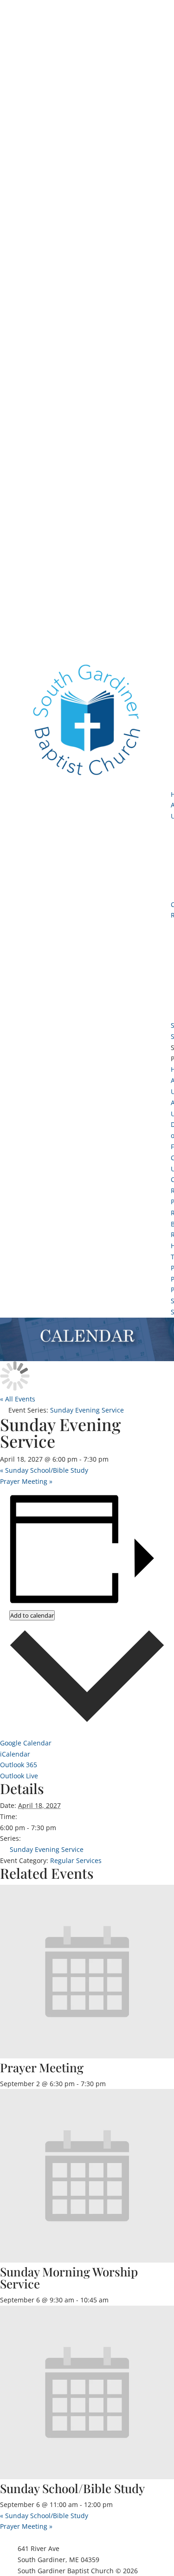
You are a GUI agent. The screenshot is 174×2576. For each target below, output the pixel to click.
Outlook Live (19, 1776)
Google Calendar (26, 1743)
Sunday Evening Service (47, 1849)
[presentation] (87, 2056)
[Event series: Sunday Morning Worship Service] (114, 2300)
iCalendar (15, 1754)
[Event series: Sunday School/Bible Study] (118, 2504)
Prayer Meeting (26, 1481)
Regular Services (76, 1860)
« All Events (18, 1399)
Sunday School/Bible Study (44, 1470)
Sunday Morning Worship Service (69, 2278)
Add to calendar (32, 1615)
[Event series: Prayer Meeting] (111, 2084)
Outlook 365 (19, 1765)
